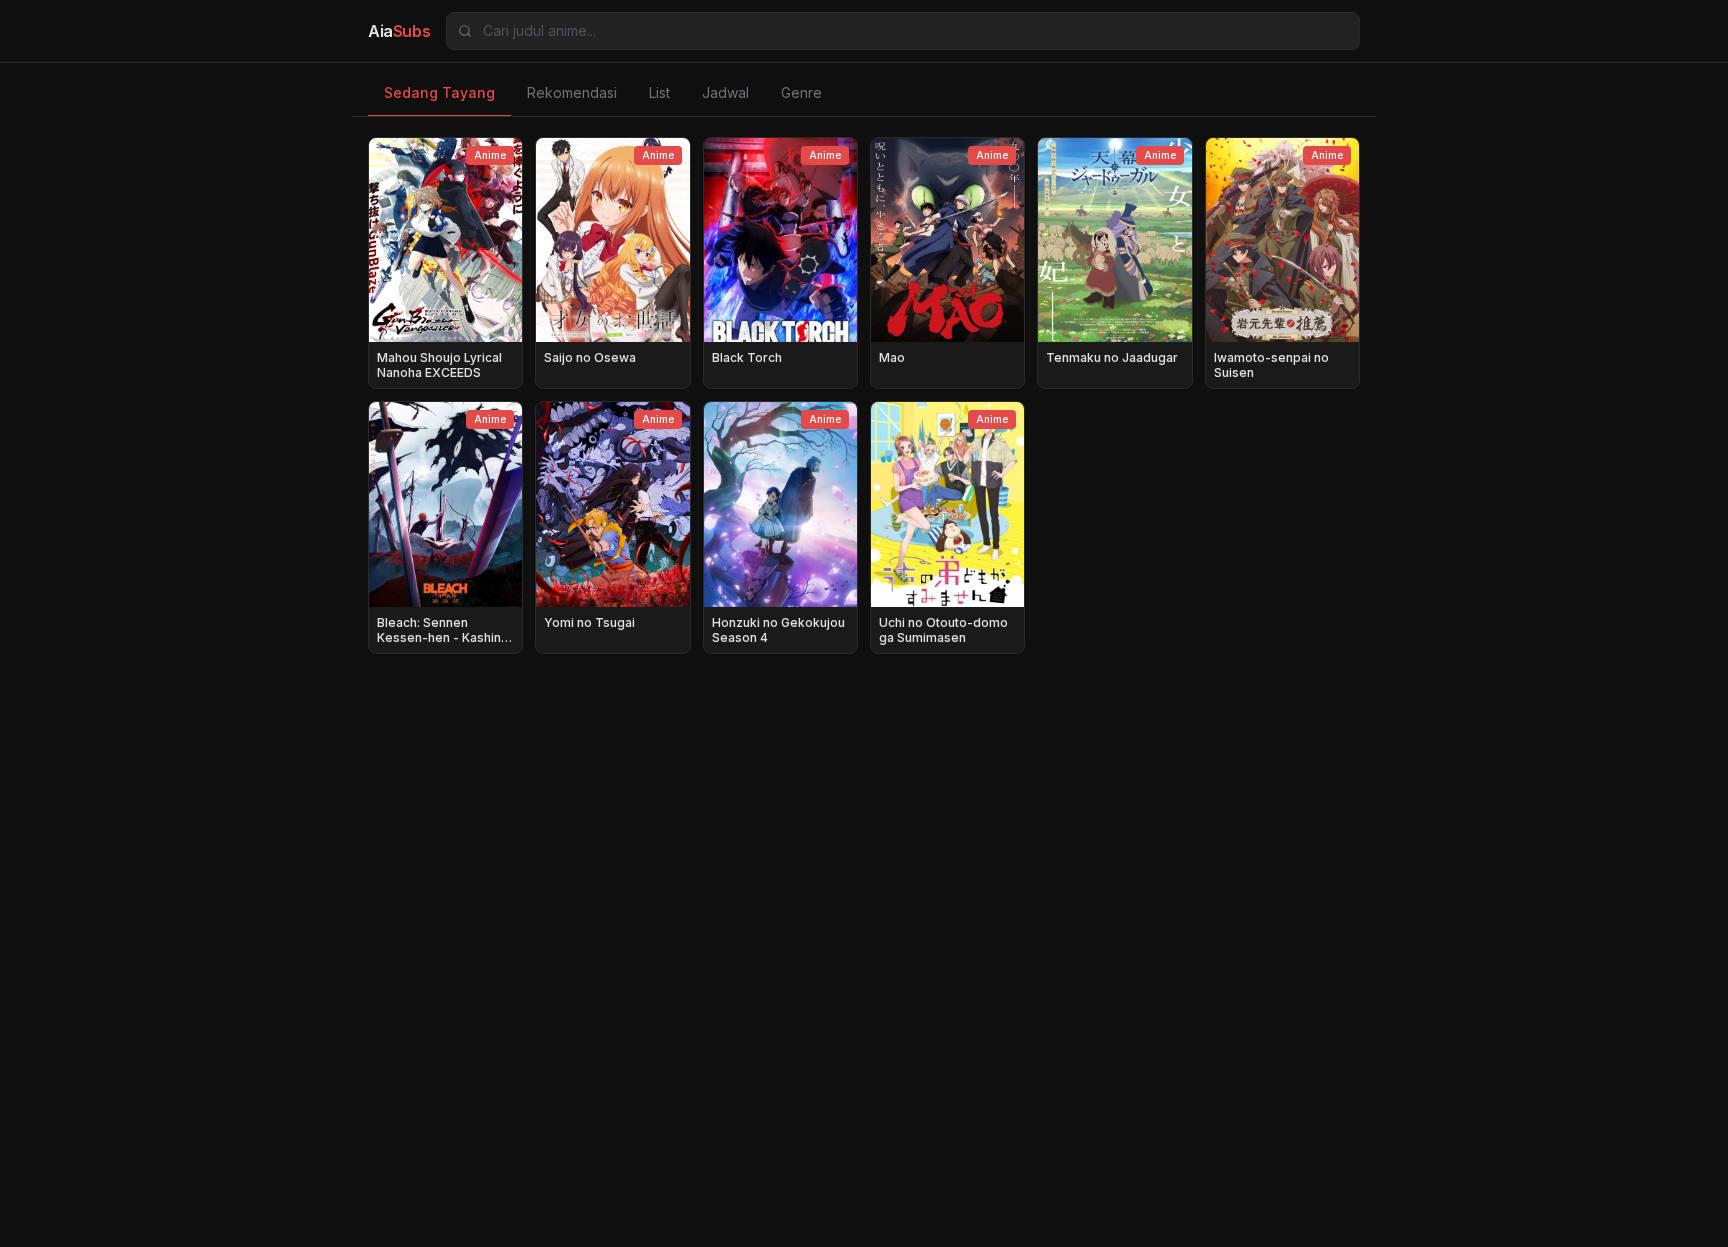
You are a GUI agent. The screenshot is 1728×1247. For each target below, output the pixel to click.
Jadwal (725, 92)
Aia (399, 31)
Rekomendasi (572, 92)
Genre (801, 92)
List (659, 92)
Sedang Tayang (439, 92)
